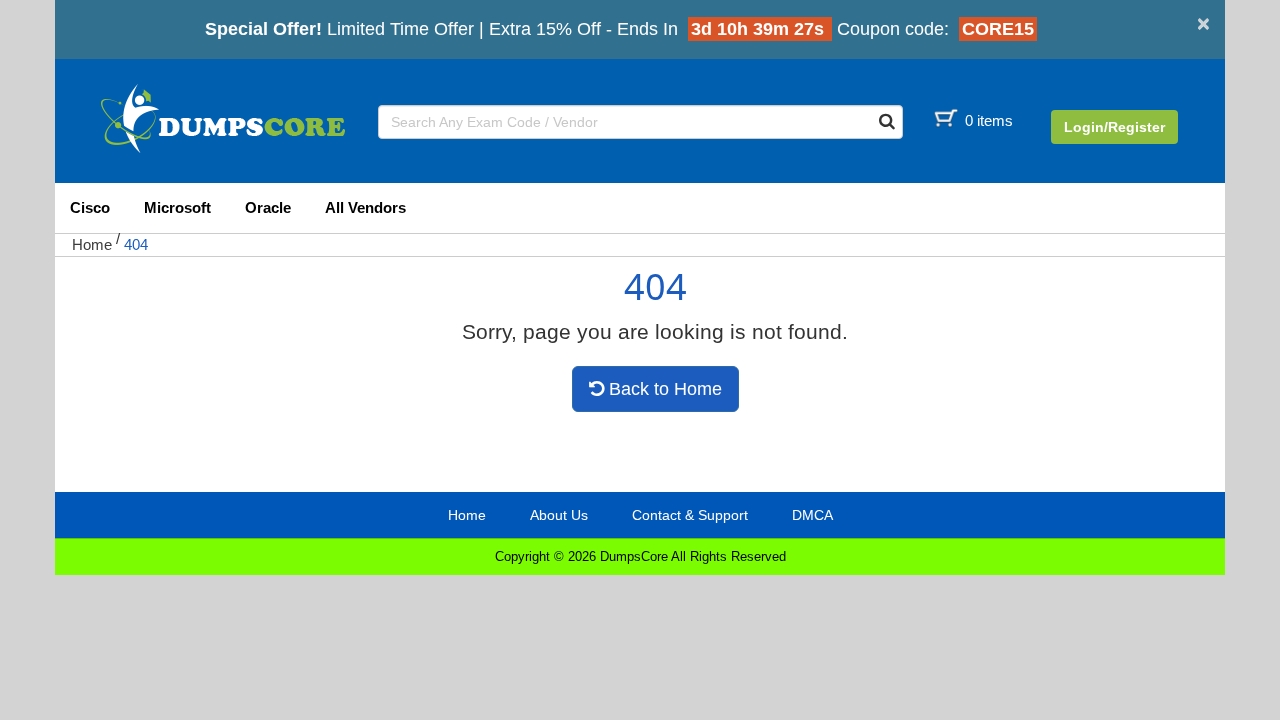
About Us (559, 515)
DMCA (812, 515)
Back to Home (663, 389)
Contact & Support (690, 515)
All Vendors (365, 207)
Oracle (268, 207)
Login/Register (1114, 127)
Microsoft (177, 207)
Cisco (90, 207)
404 (136, 244)
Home (92, 244)
